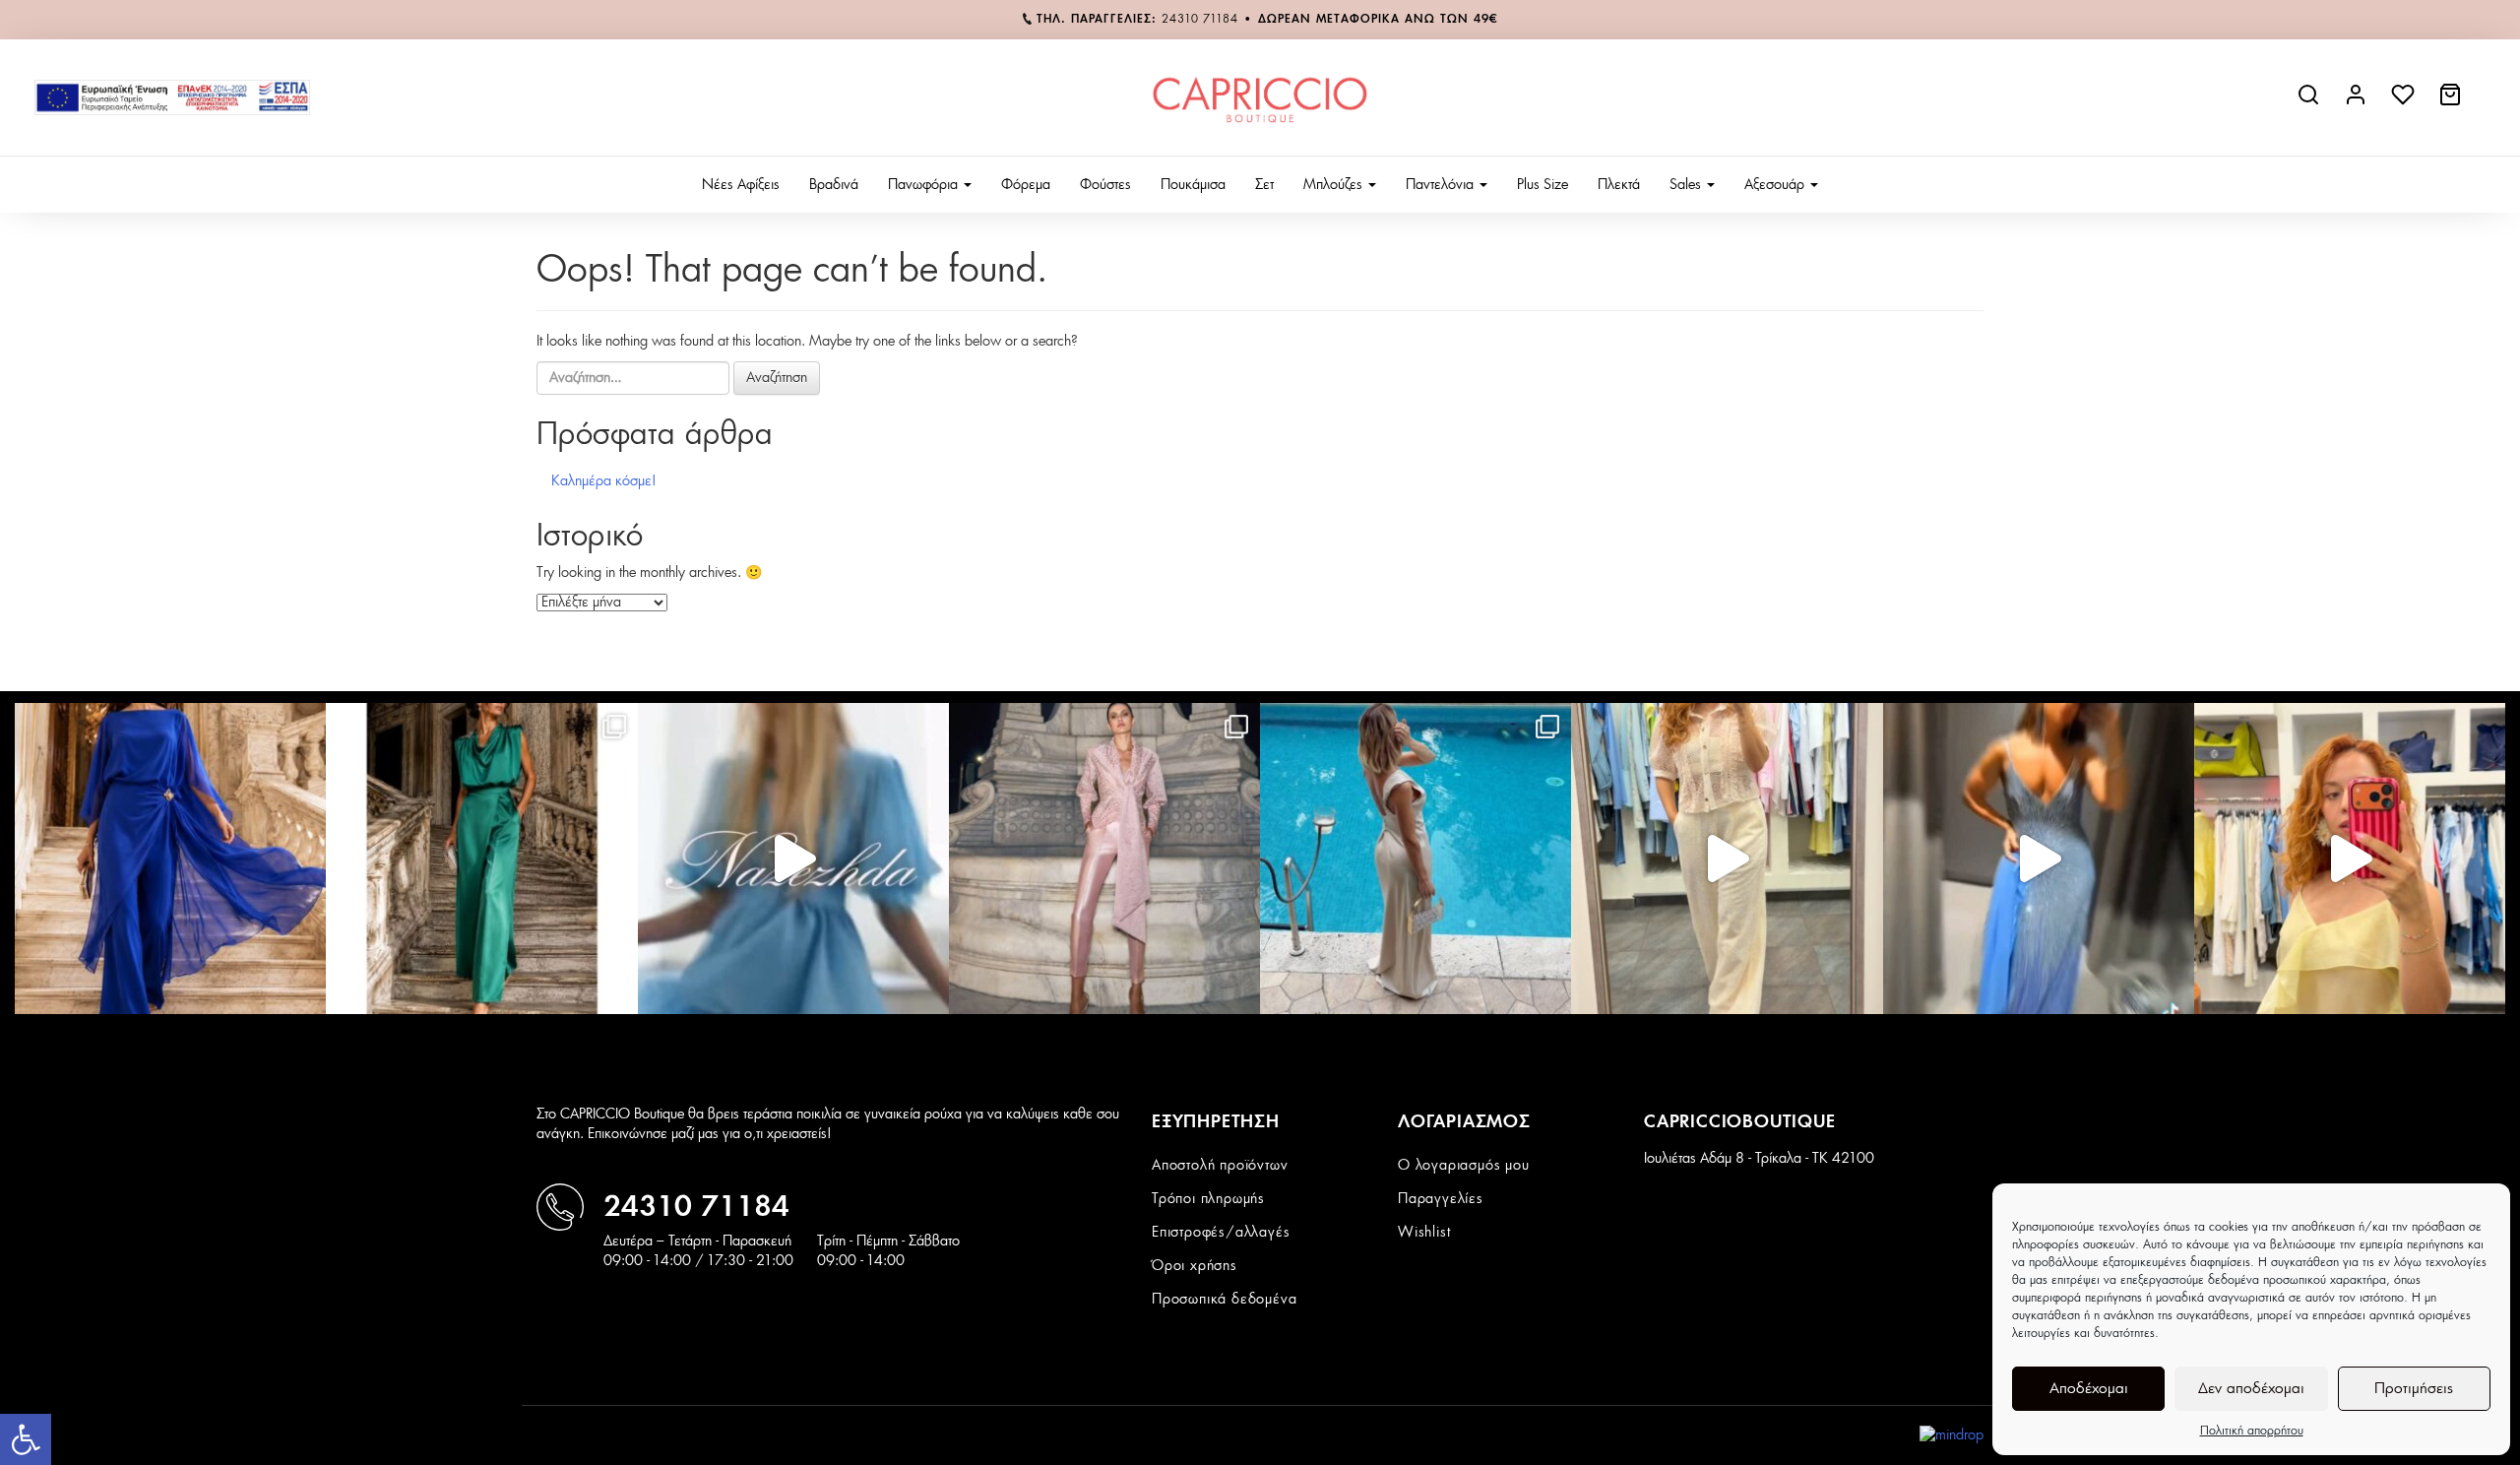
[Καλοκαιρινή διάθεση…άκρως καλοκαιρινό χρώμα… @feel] (2350, 859)
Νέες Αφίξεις (741, 185)
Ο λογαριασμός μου (1464, 1166)
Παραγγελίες (1441, 1199)
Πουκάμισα (1193, 185)
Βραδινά (834, 185)
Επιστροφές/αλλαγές (1221, 1233)
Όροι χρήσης (1195, 1266)
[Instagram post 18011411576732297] (793, 859)
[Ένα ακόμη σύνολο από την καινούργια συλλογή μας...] (170, 859)
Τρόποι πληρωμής (1208, 1199)
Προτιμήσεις (2414, 1389)
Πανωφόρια (925, 185)
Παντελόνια (1442, 185)
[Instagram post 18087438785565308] (2039, 859)
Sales (1687, 185)
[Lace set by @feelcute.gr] (1727, 859)
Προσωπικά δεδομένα (1224, 1300)
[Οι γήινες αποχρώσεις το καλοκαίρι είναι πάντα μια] (1416, 859)
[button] (26, 1439)
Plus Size (1543, 185)
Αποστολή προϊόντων (1220, 1166)
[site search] (2310, 102)
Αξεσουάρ (1776, 185)
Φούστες (1105, 185)
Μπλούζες (1335, 185)
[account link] (2358, 102)
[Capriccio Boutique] (1260, 97)
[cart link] (2452, 102)
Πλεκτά (1619, 185)
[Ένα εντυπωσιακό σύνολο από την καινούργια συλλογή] (481, 859)
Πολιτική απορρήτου (2252, 1431)
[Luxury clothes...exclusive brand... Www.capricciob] (1104, 859)
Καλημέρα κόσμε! (604, 481)
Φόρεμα (1026, 185)
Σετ (1264, 185)
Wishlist (1424, 1233)
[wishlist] (2405, 102)
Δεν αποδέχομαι (2251, 1389)
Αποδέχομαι (2089, 1389)
